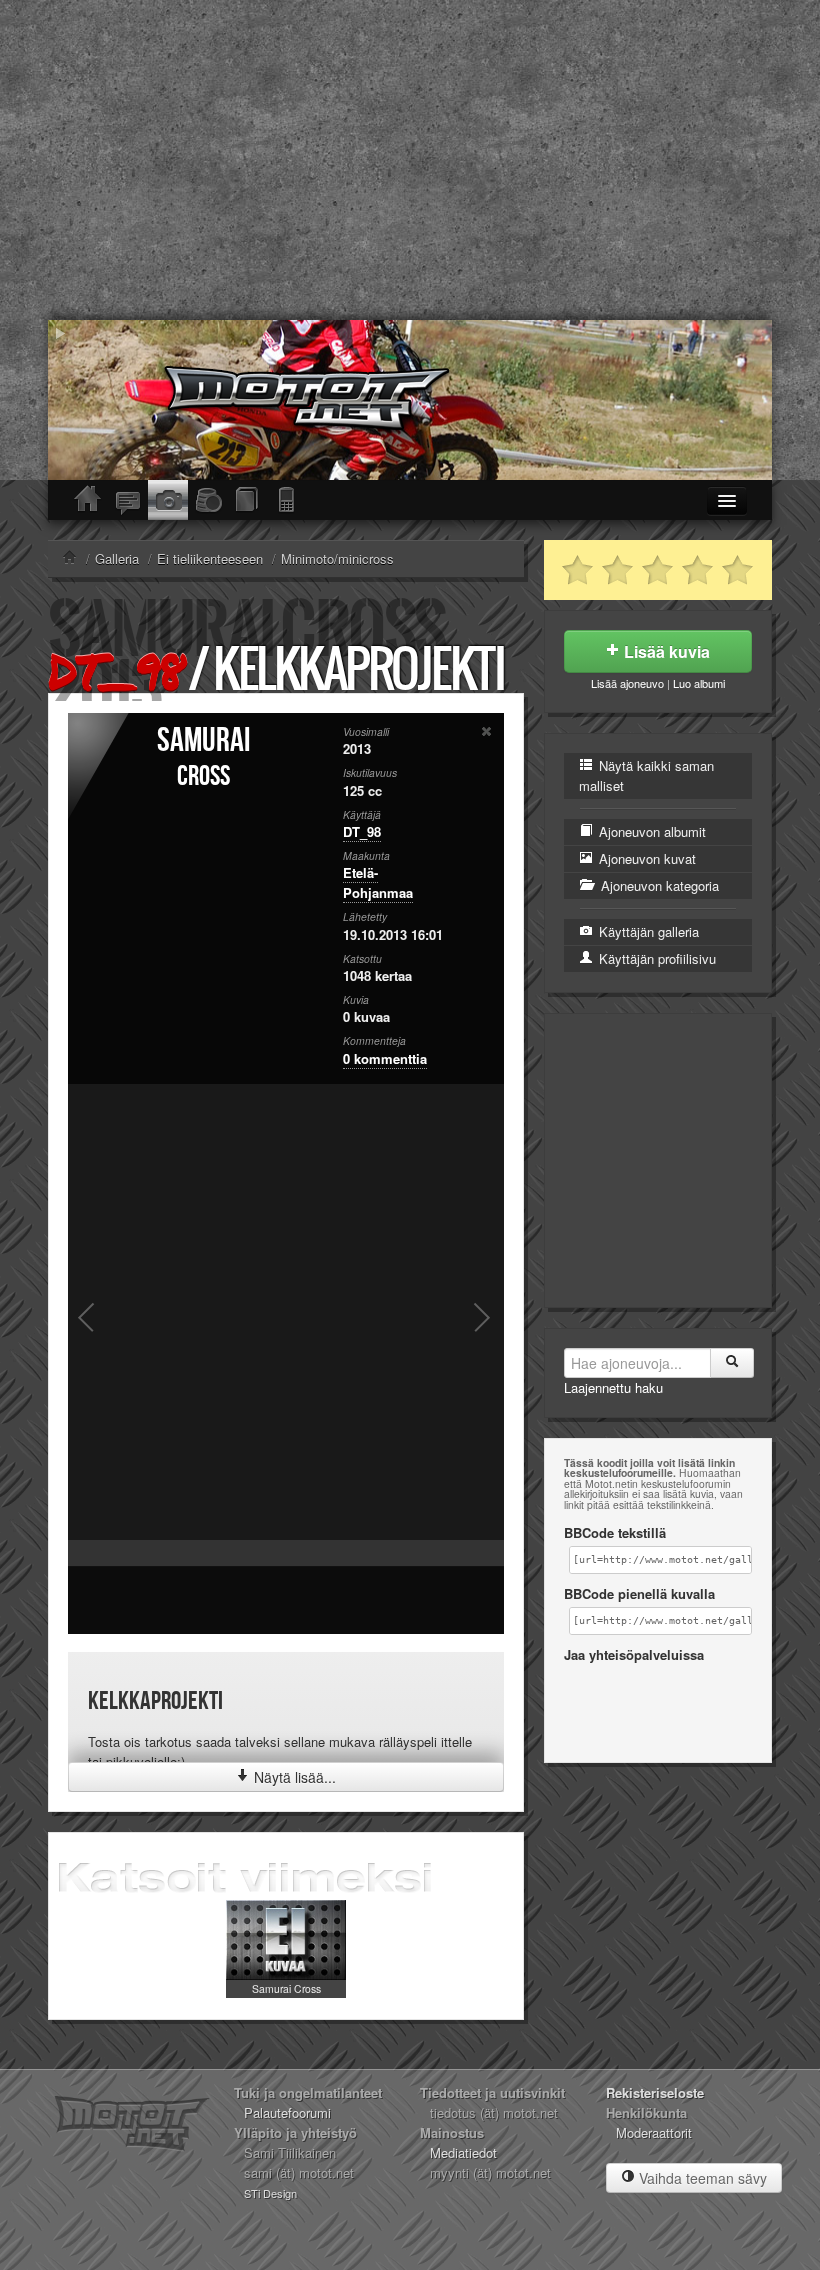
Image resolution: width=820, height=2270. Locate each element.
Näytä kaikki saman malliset (646, 775)
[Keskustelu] (128, 500)
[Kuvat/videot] (168, 500)
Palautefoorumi (287, 2112)
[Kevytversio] (288, 500)
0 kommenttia (385, 1058)
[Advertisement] (410, 160)
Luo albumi (699, 683)
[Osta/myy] (208, 500)
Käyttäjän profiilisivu (655, 958)
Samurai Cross (286, 1988)
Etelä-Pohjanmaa (378, 882)
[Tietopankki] (248, 500)
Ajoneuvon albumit (650, 831)
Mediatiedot (463, 2152)
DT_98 (115, 670)
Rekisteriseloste (655, 2092)
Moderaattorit (654, 2132)
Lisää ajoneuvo (627, 683)
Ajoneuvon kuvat (645, 858)
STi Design (270, 2193)
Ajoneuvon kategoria (658, 885)
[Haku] (732, 1363)
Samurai (203, 740)
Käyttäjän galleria (647, 931)
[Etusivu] (88, 500)
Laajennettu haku (613, 1387)
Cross (203, 776)
